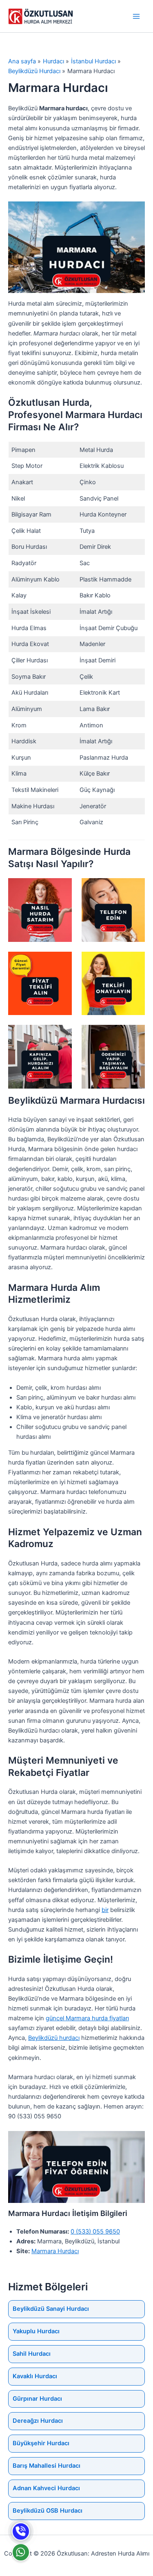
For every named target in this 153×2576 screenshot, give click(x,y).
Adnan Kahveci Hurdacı (46, 2488)
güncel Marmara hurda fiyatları (87, 2018)
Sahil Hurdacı (32, 2354)
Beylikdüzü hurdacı (54, 2038)
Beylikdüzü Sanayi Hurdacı (51, 2309)
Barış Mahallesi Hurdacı (47, 2466)
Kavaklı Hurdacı (35, 2376)
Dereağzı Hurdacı (38, 2421)
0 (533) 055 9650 (95, 2232)
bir (105, 1910)
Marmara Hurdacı (55, 2251)
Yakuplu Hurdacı (36, 2331)
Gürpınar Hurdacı (37, 2399)
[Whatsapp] (21, 2552)
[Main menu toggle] (136, 16)
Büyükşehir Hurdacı (41, 2443)
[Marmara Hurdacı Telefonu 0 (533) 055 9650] (21, 2531)
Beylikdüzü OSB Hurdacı (48, 2511)
